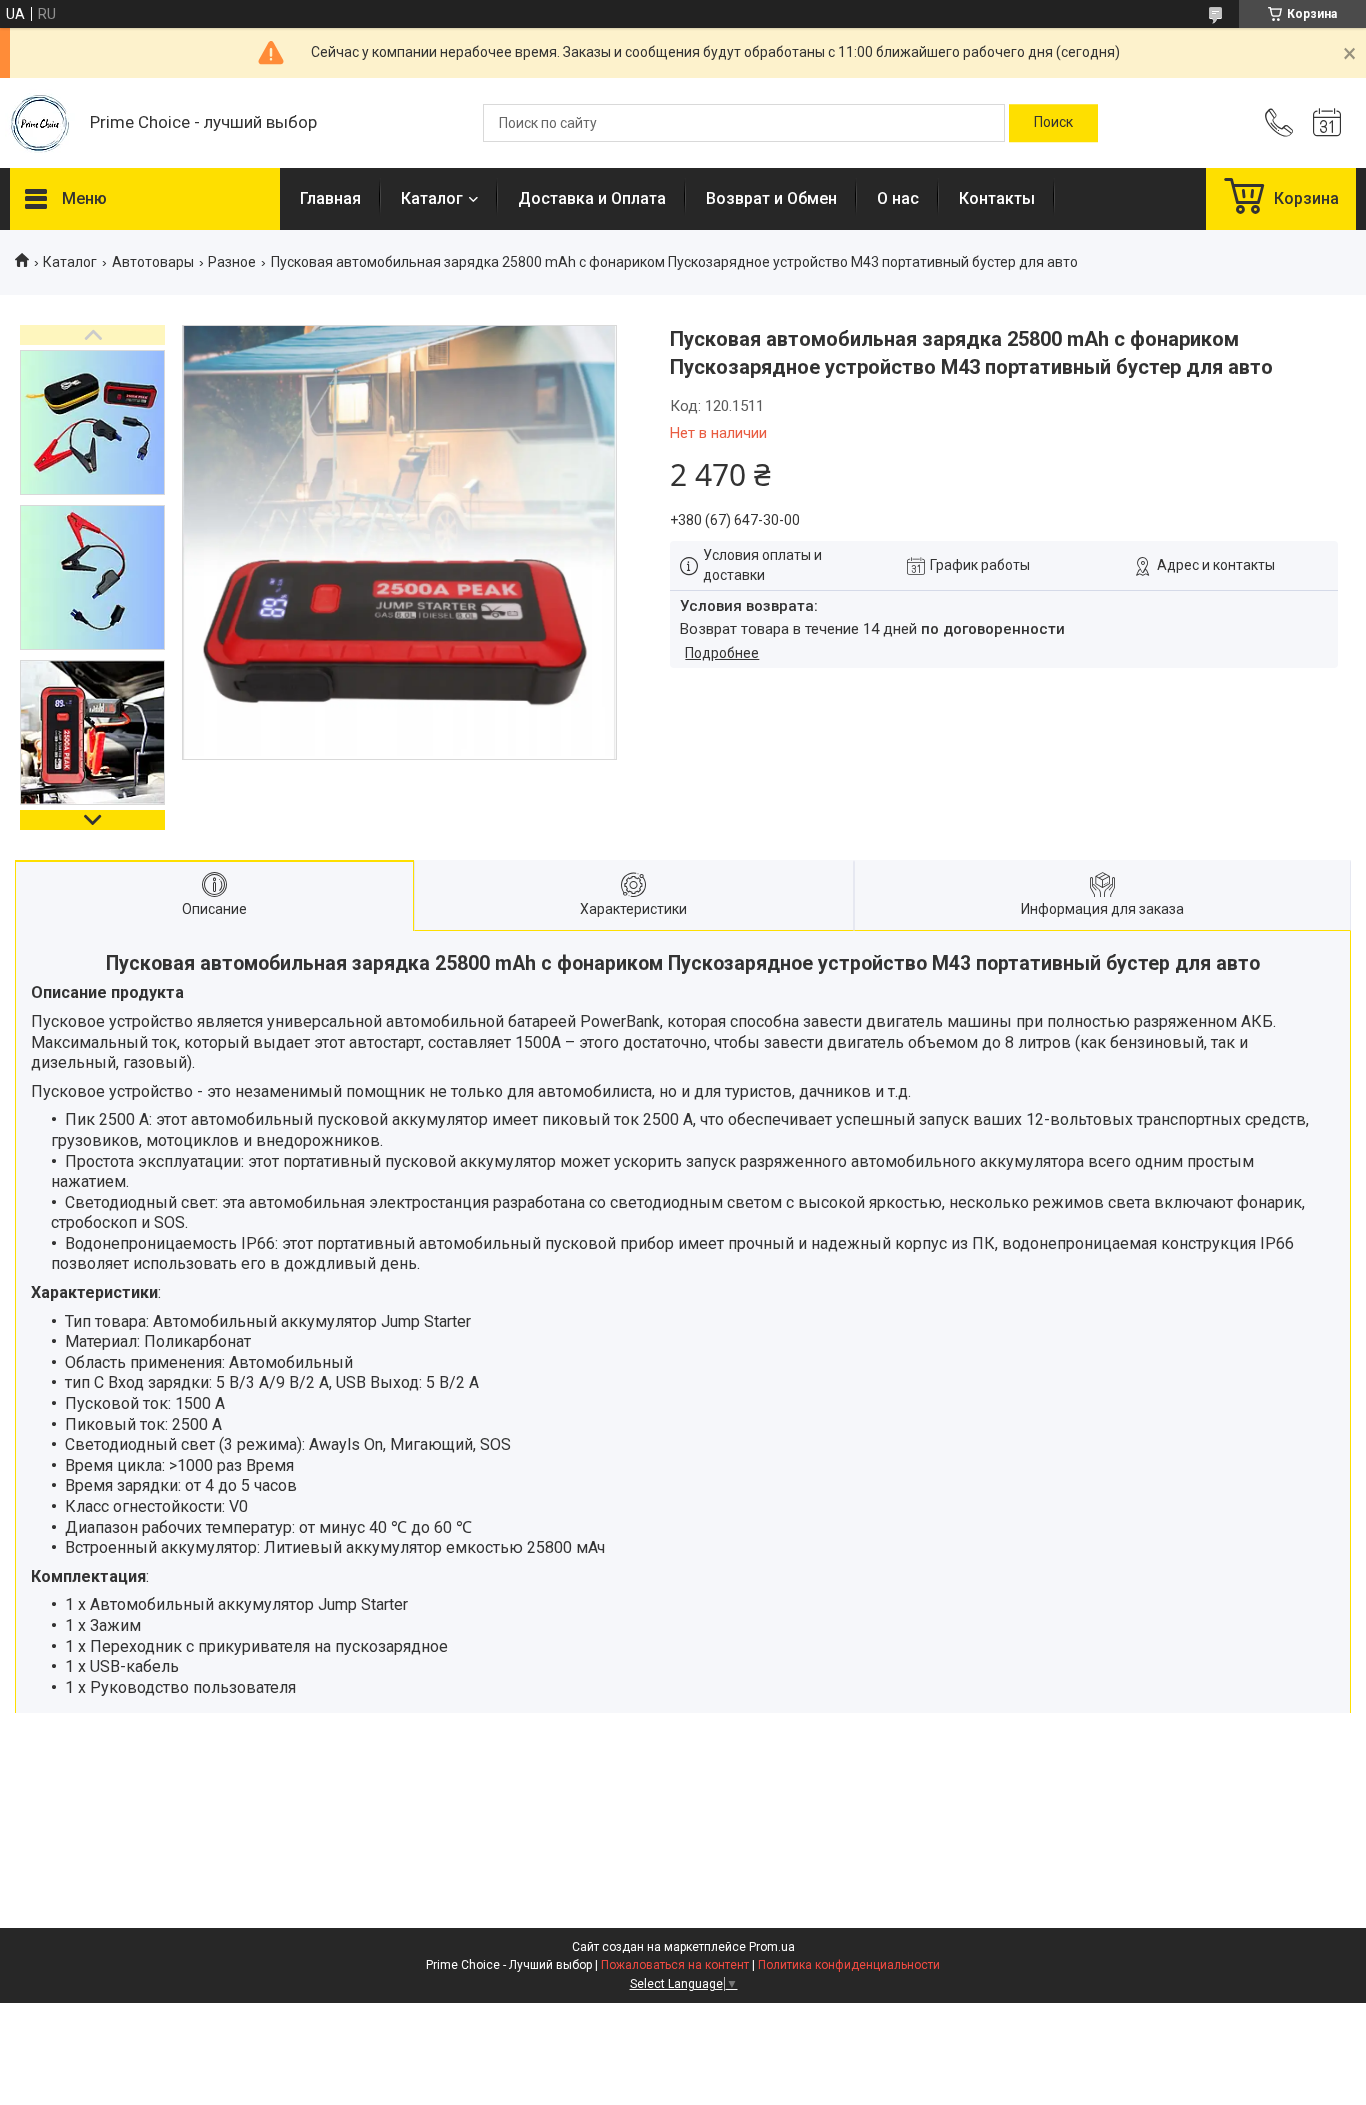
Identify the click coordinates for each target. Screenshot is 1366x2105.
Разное (232, 262)
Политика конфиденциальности (849, 1965)
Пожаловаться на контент (675, 1965)
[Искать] (1053, 123)
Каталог (432, 198)
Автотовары (153, 262)
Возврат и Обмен (771, 198)
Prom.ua (772, 1947)
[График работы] (1327, 123)
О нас (898, 198)
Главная (330, 198)
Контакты (997, 198)
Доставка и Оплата (592, 198)
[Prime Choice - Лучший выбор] (40, 123)
